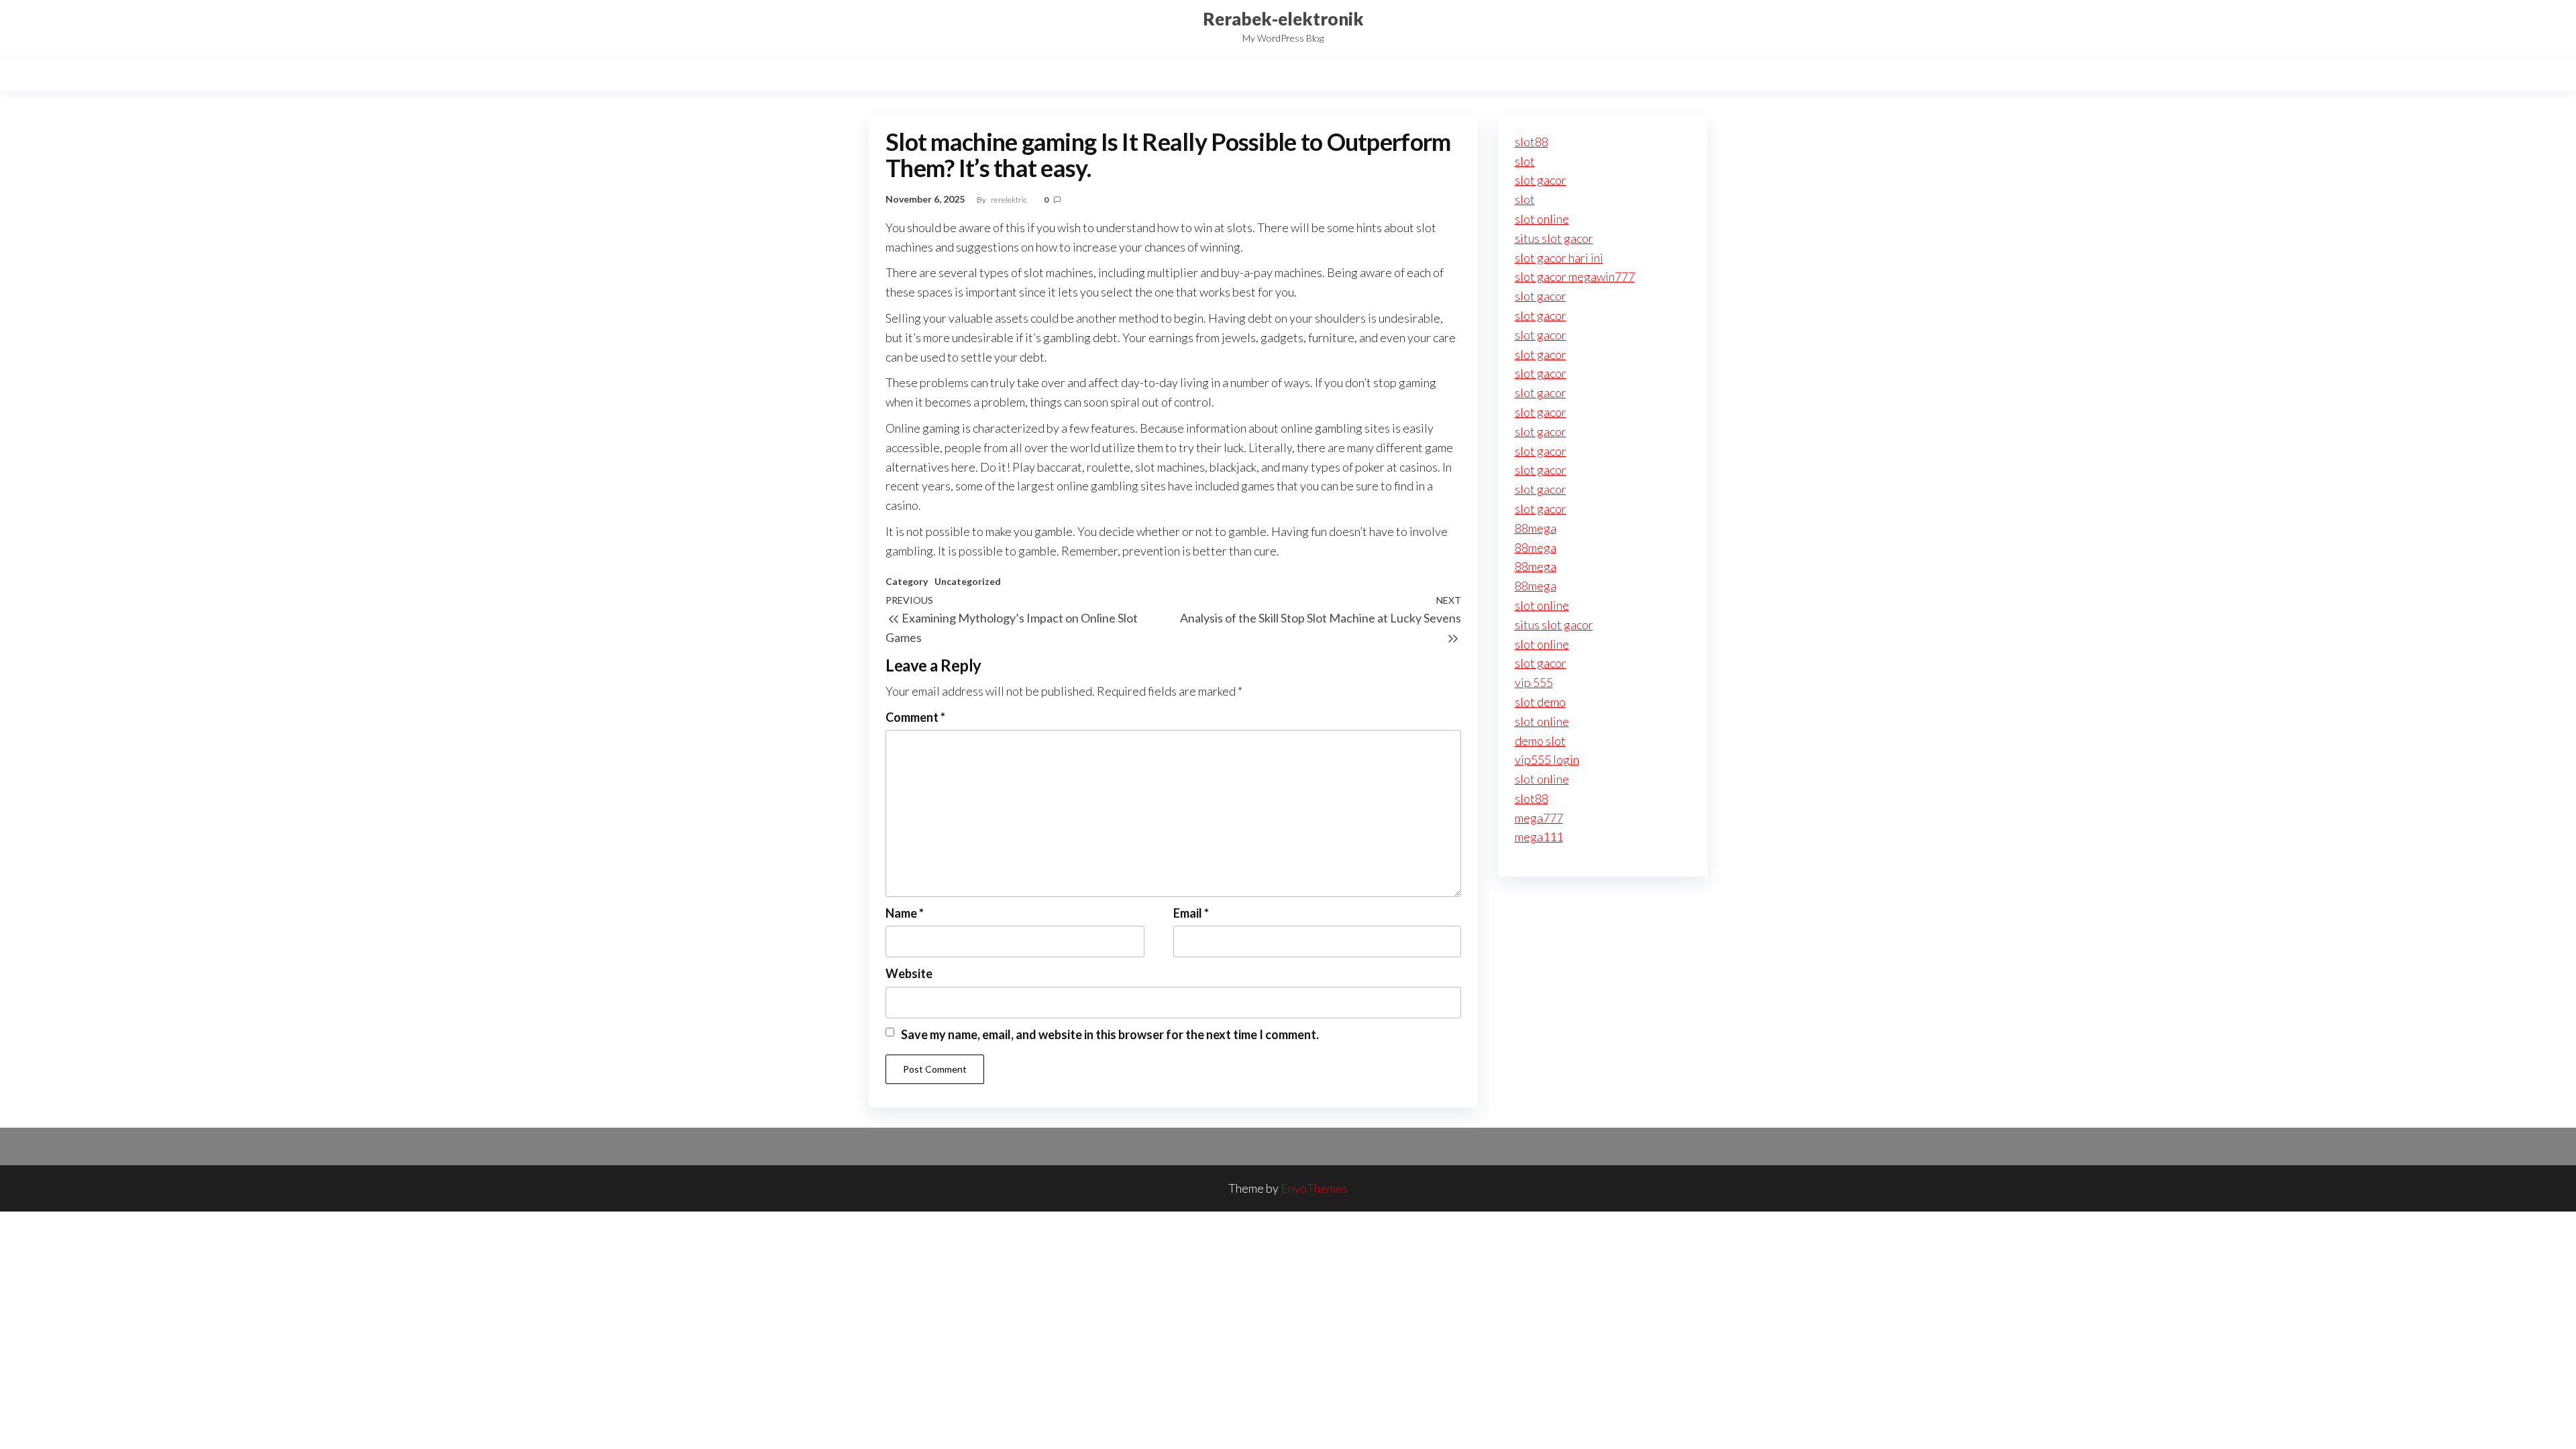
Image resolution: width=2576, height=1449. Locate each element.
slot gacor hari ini (1559, 258)
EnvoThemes (1314, 1188)
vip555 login (1547, 759)
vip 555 (1534, 682)
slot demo (1540, 702)
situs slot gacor (1554, 238)
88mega (1536, 528)
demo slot (1540, 741)
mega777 (1539, 818)
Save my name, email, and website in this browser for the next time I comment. (1110, 1034)
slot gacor (1541, 180)
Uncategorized (968, 581)
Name (905, 913)
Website (909, 973)
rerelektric (1010, 200)
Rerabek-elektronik (1283, 19)
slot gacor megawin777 (1575, 276)
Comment (915, 717)
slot (1525, 161)
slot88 (1532, 142)
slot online (1542, 219)
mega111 (1539, 837)
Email (1191, 913)
